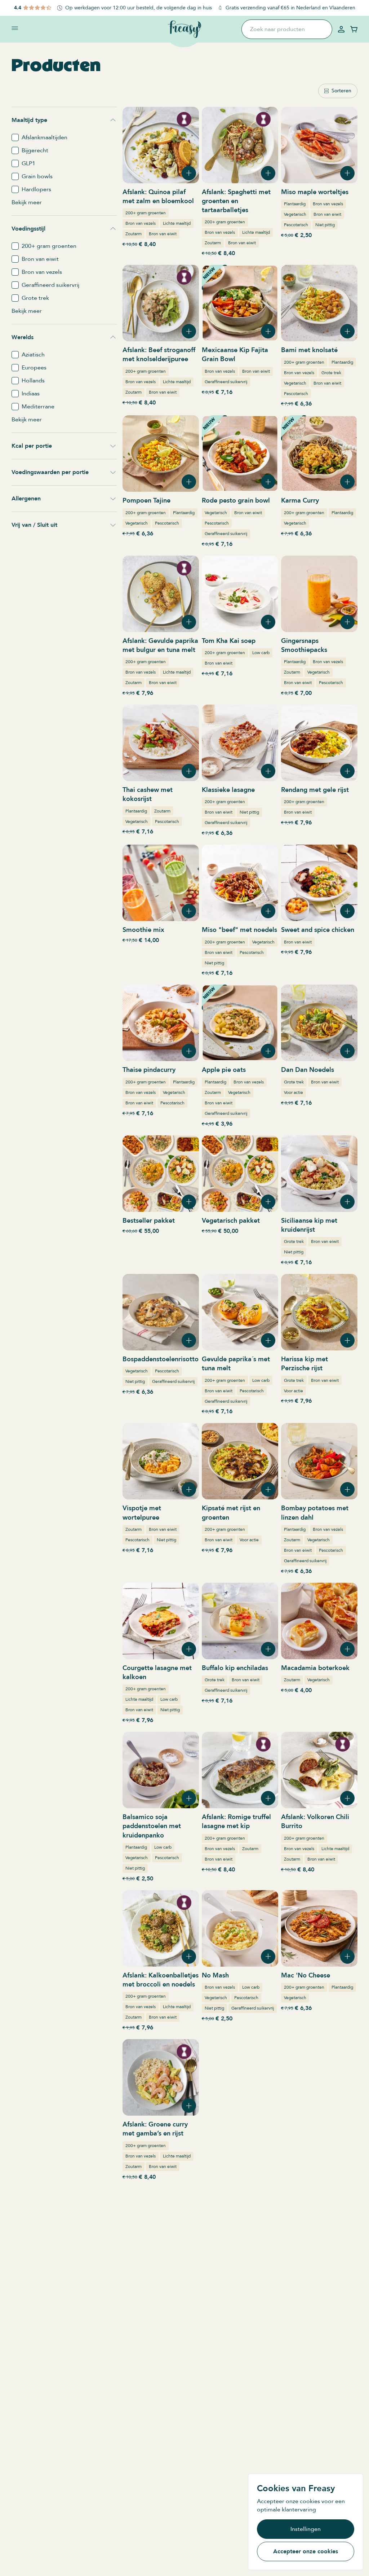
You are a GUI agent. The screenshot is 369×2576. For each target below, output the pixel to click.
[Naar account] (341, 29)
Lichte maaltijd (177, 223)
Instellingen (306, 2529)
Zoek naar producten (277, 29)
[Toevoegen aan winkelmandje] (189, 173)
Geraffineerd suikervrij (226, 382)
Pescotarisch (296, 225)
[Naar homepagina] (184, 29)
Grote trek (331, 373)
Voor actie (294, 1092)
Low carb (261, 653)
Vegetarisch (295, 214)
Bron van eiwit (163, 234)
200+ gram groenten (146, 213)
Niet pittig (325, 225)
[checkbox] (15, 137)
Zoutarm (134, 234)
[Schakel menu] (15, 28)
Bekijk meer (27, 202)
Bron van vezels (141, 223)
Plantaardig (295, 204)
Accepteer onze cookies (306, 2551)
